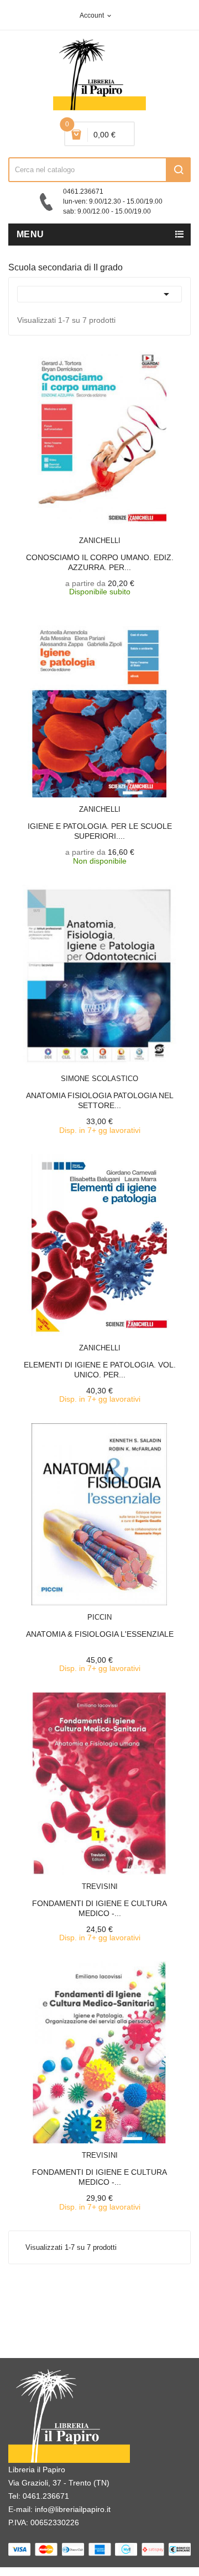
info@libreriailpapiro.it (73, 2509)
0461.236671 (46, 2496)
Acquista (109, 1072)
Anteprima (80, 534)
